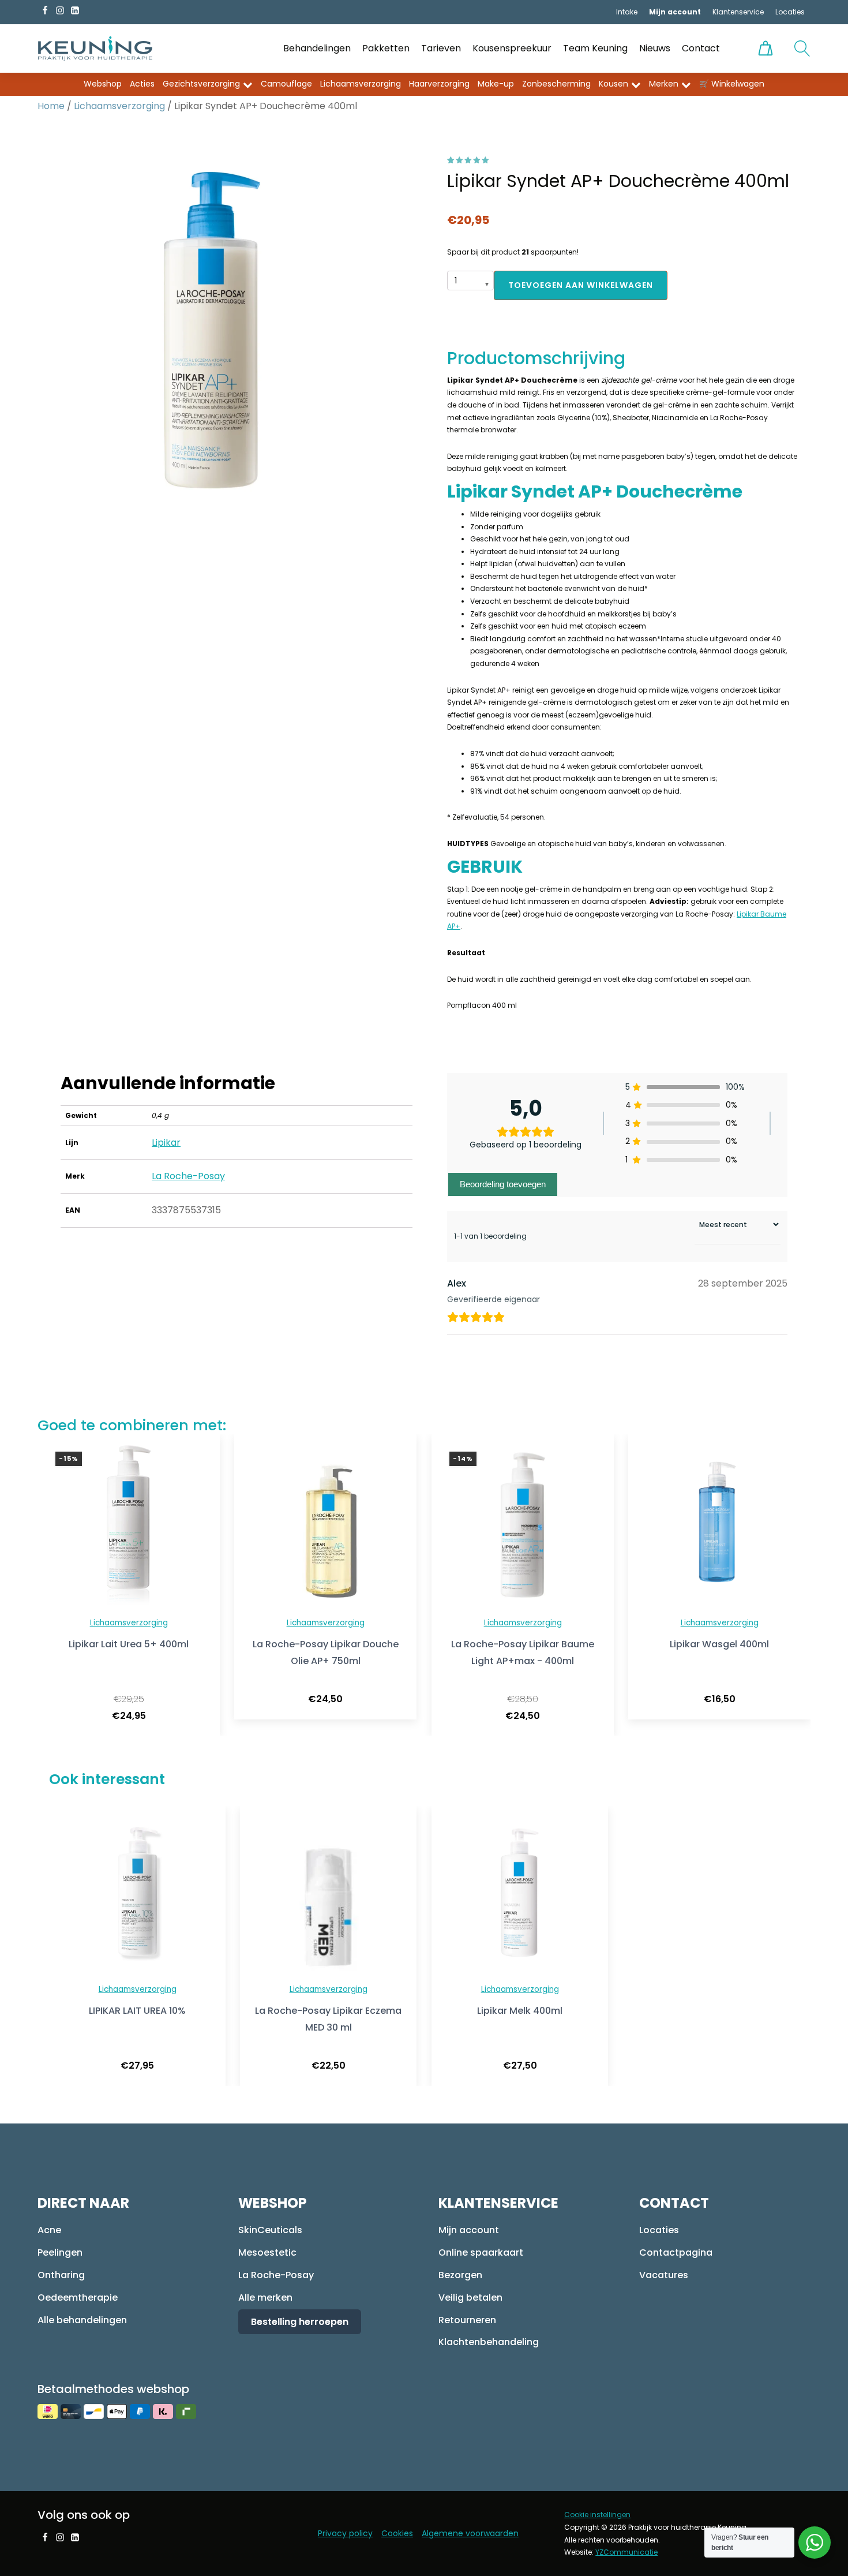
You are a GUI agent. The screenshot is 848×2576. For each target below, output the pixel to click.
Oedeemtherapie (78, 2298)
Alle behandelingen (82, 2320)
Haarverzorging (439, 84)
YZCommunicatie (626, 2552)
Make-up (496, 84)
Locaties (790, 12)
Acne (49, 2230)
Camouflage (286, 84)
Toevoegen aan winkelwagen (581, 285)
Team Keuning (595, 48)
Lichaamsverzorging (361, 84)
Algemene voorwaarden (470, 2533)
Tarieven (441, 48)
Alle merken (265, 2298)
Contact (701, 48)
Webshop (103, 84)
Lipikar (166, 1143)
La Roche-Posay (188, 1176)
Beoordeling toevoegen (503, 1184)
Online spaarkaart (481, 2252)
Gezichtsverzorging (201, 84)
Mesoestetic (267, 2252)
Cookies (397, 2533)
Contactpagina (676, 2252)
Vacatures (664, 2275)
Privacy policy (345, 2533)
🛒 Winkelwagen (732, 84)
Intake (627, 12)
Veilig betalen (470, 2298)
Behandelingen (317, 48)
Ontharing (61, 2275)
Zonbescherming (556, 84)
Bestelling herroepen (300, 2322)
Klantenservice (738, 12)
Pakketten (386, 48)
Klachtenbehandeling (489, 2342)
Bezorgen (460, 2275)
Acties (142, 84)
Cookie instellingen (597, 2515)
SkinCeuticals (270, 2230)
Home (51, 106)
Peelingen (60, 2252)
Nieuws (655, 48)
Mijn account (469, 2230)
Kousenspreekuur (512, 48)
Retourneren (467, 2320)
